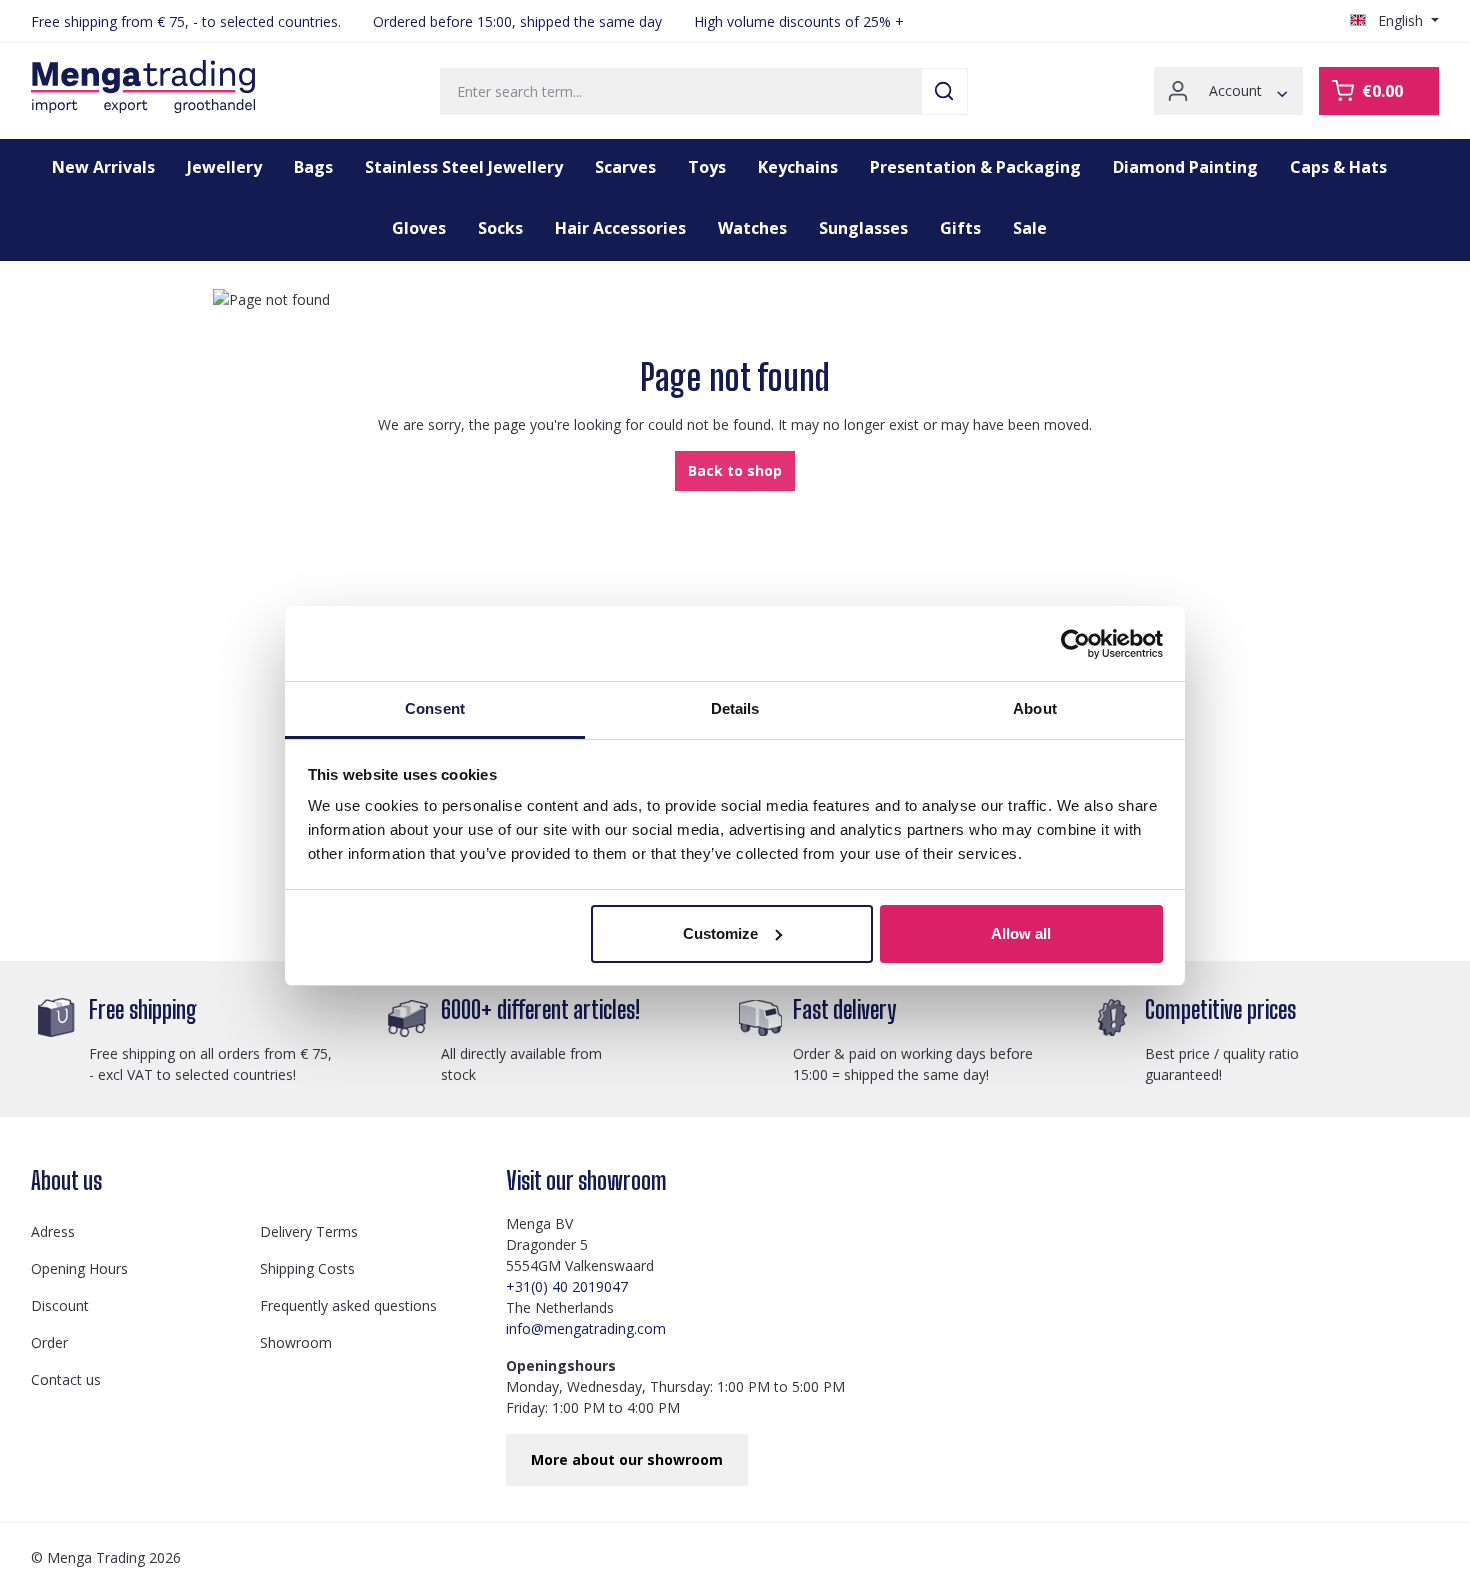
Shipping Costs (307, 1268)
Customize (720, 933)
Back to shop (735, 470)
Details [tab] (735, 708)
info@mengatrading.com (586, 1328)
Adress (53, 1231)
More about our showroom (627, 1459)
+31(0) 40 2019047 (567, 1286)
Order (49, 1342)
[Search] (944, 91)
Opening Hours (79, 1268)
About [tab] (1035, 708)
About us (66, 1180)
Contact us (66, 1379)
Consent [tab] (435, 708)
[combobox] (681, 91)
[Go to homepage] (143, 87)
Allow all (1021, 933)
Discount (60, 1305)
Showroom (296, 1342)
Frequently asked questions (348, 1305)
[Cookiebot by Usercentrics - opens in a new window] (1075, 644)
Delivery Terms (309, 1231)
